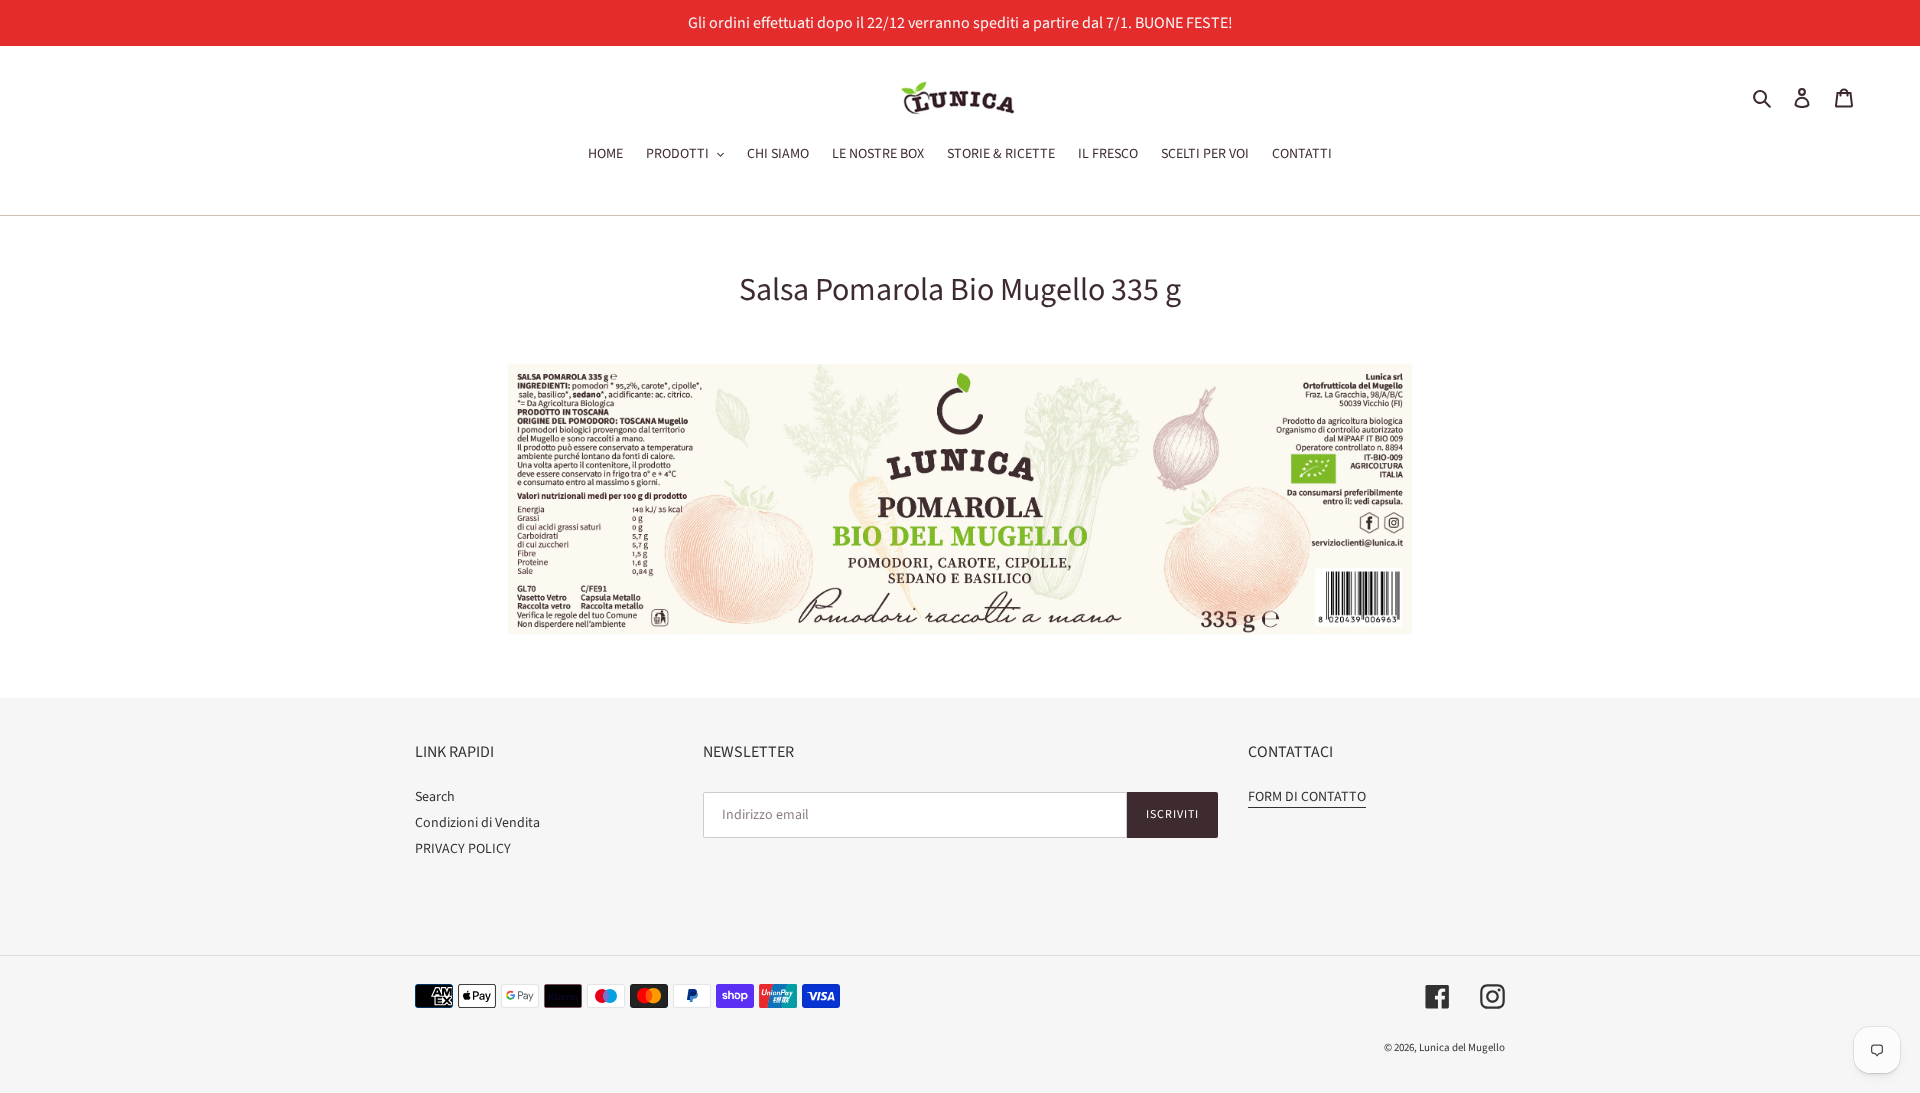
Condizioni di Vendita (477, 823)
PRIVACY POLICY (463, 849)
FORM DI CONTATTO (1307, 797)
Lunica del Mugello (1462, 1047)
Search (435, 797)
